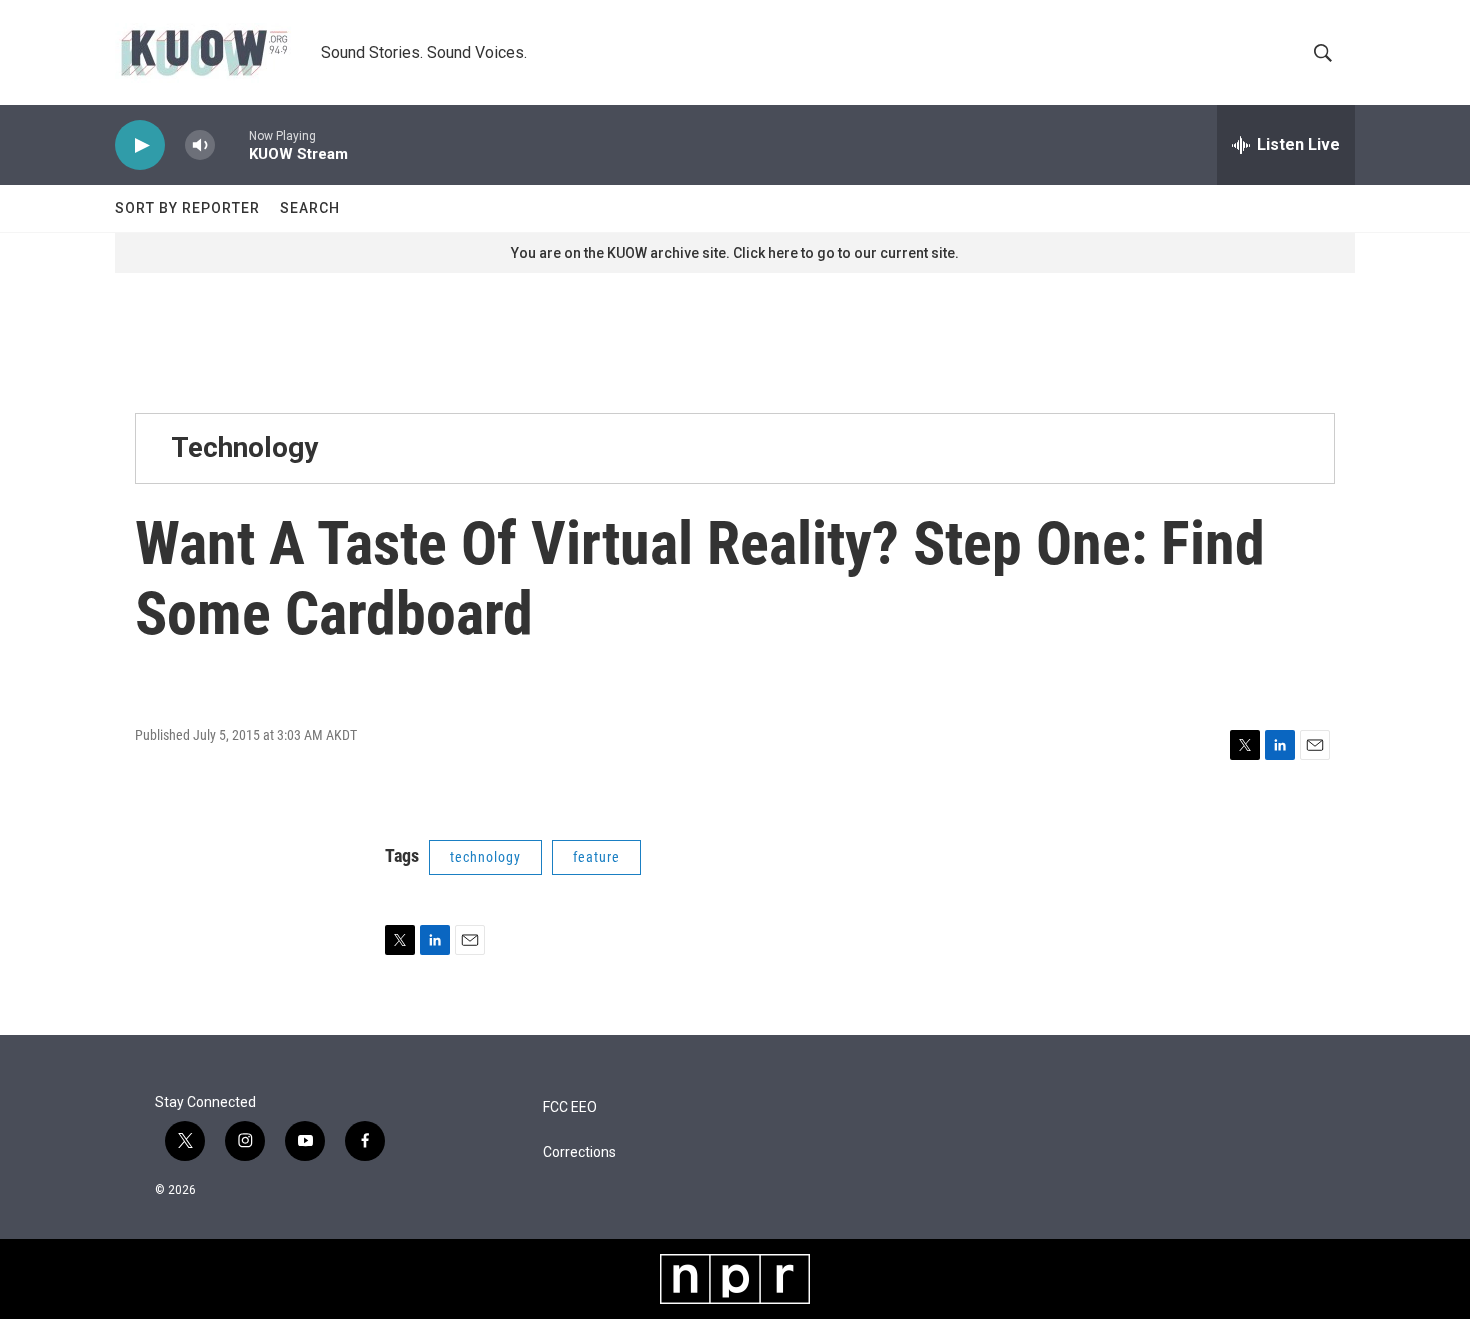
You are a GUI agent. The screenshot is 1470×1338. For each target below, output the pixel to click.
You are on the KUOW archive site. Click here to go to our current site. (735, 253)
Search (310, 208)
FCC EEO (570, 1107)
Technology (244, 447)
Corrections (579, 1152)
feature (596, 857)
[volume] (200, 145)
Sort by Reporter (187, 208)
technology (485, 857)
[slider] (232, 144)
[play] (140, 145)
